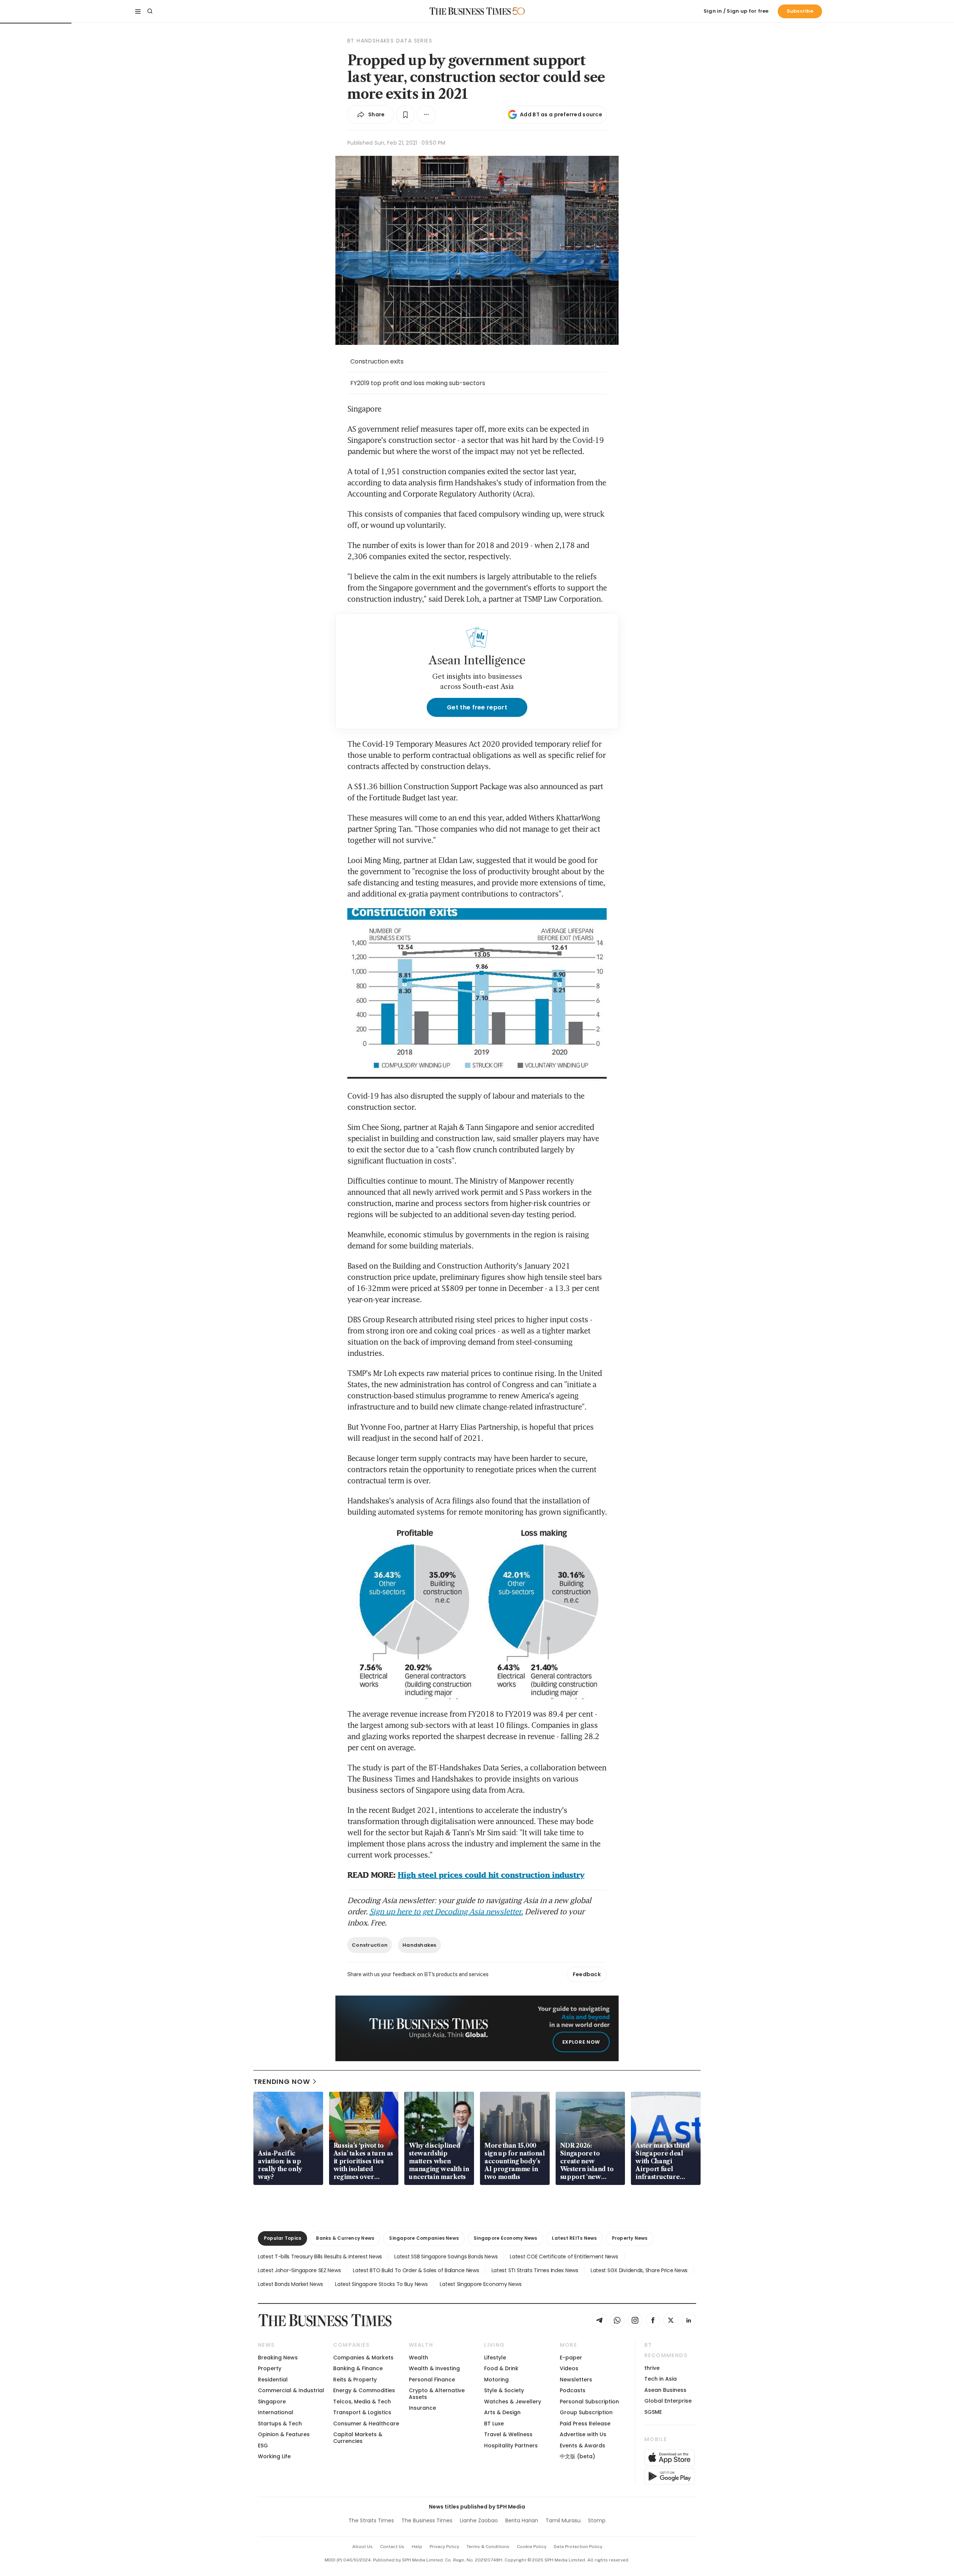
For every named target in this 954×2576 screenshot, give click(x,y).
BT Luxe (494, 2424)
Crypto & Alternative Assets (437, 2394)
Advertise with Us (583, 2434)
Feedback (587, 1974)
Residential (273, 2380)
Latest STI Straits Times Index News (535, 2270)
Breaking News (278, 2358)
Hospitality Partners (511, 2446)
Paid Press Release (585, 2424)
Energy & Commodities (364, 2390)
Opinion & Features (284, 2434)
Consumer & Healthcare (366, 2424)
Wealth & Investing (434, 2368)
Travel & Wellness (508, 2434)
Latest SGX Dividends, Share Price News (639, 2270)
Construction (370, 1945)
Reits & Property (355, 2380)
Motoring (496, 2380)
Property (270, 2368)
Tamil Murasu (563, 2520)
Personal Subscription (589, 2402)
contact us (392, 2547)
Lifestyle (495, 2358)
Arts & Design (502, 2412)
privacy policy (444, 2547)
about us (362, 2547)
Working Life (274, 2456)
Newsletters (576, 2380)
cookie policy (532, 2547)
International (276, 2412)
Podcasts (573, 2390)
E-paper (571, 2358)
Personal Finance (432, 2380)
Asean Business (665, 2390)
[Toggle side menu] (138, 11)
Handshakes (419, 1945)
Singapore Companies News (424, 2238)
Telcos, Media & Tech (362, 2402)
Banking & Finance (358, 2368)
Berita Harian (522, 2520)
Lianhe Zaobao (479, 2520)
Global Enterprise (668, 2401)
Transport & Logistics (362, 2412)
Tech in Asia (661, 2379)
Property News (630, 2238)
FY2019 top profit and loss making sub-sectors (418, 383)
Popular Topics (282, 2238)
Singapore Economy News (505, 2238)
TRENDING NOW (282, 2081)
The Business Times (427, 2520)
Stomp (597, 2520)
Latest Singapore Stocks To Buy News (381, 2284)
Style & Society (504, 2390)
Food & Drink (501, 2368)
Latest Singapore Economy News (481, 2284)
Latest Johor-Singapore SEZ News (299, 2270)
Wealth (418, 2358)
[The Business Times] (470, 11)
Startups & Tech (280, 2424)
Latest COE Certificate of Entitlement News (564, 2257)
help (417, 2547)
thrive (652, 2368)
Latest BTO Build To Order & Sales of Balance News (416, 2270)
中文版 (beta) (577, 2456)
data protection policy (578, 2547)
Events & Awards (582, 2446)
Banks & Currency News (345, 2238)
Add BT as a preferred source (561, 114)
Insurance (422, 2408)
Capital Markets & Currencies (358, 2438)
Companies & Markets (363, 2358)
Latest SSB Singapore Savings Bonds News (446, 2257)
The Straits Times (371, 2520)
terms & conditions (488, 2547)
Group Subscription (586, 2412)
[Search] (150, 11)
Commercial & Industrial (291, 2390)
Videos (569, 2368)
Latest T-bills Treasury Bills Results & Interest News (320, 2257)
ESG (263, 2446)
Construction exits (377, 361)
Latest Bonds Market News (290, 2284)
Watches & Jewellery (513, 2402)
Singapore (272, 2402)
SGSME (653, 2412)
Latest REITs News (574, 2238)
